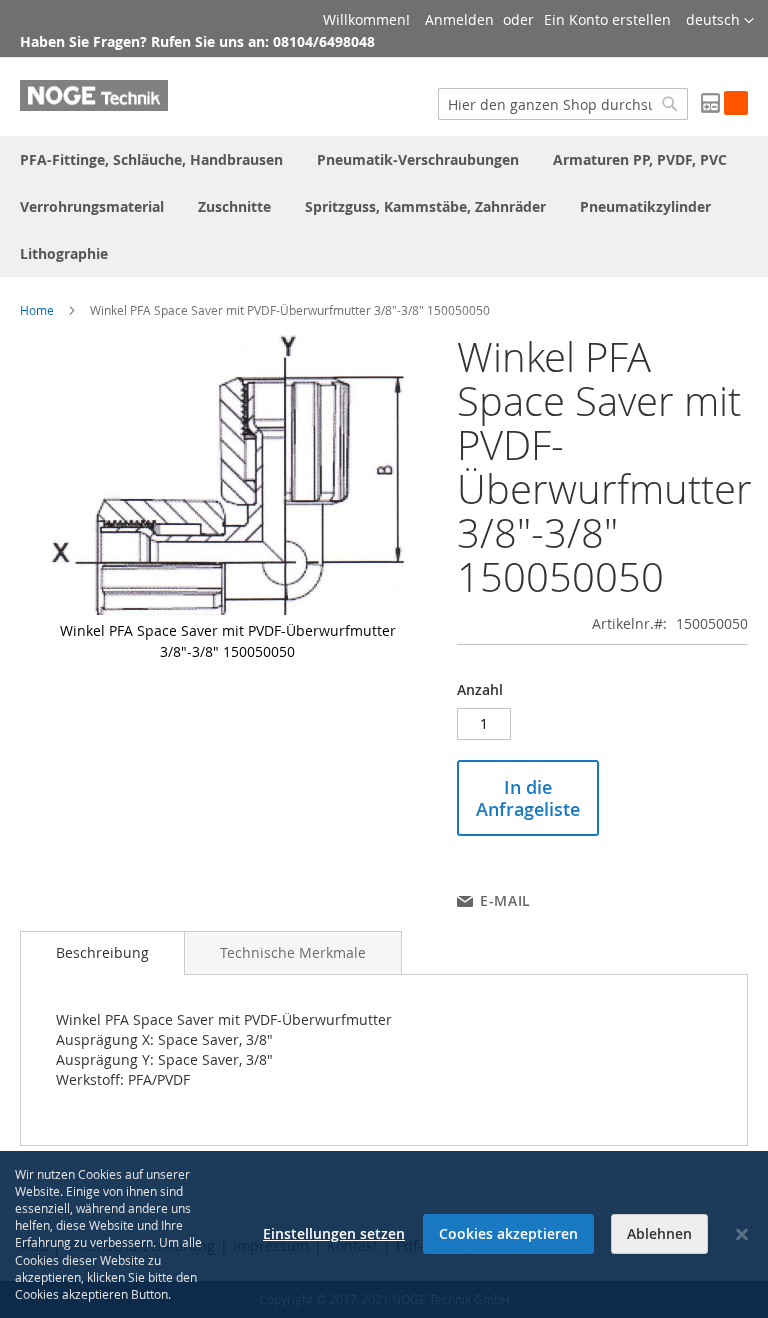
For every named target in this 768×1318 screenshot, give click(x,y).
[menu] (384, 206)
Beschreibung (102, 952)
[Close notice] (742, 1234)
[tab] (102, 953)
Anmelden (459, 19)
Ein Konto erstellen (607, 19)
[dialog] (384, 1234)
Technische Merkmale (293, 952)
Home (37, 310)
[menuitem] (151, 159)
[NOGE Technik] (94, 95)
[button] (720, 21)
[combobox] (563, 104)
